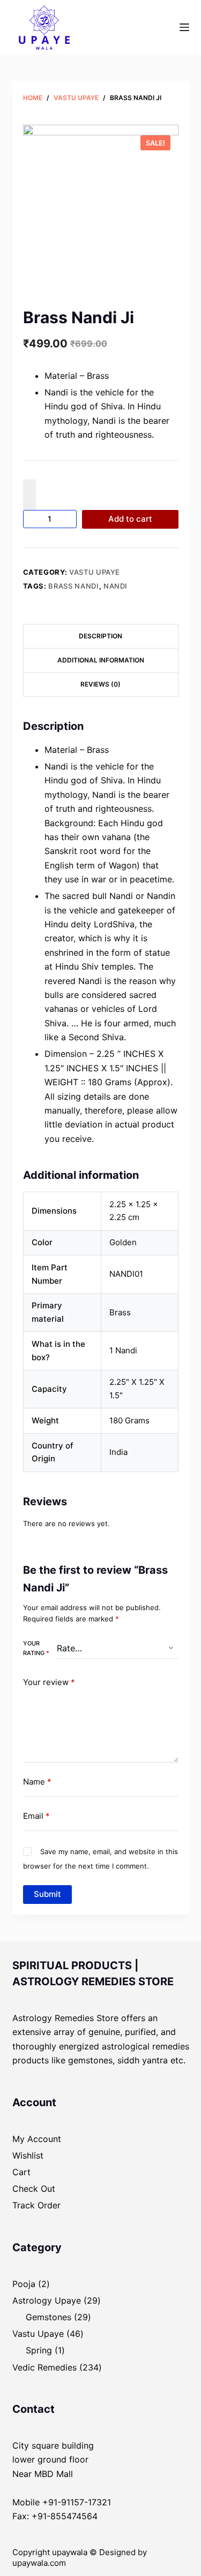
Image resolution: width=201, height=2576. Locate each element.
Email (36, 1816)
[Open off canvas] (184, 27)
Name (37, 1782)
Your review (49, 1682)
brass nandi (73, 586)
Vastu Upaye (95, 572)
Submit (47, 1894)
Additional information (101, 660)
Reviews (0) (100, 684)
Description (100, 636)
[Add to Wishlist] (29, 494)
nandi (116, 586)
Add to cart (130, 519)
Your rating (36, 1648)
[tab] (101, 636)
